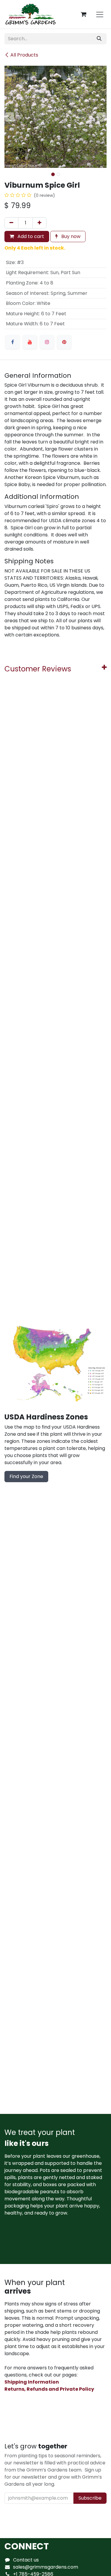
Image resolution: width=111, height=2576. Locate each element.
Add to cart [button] (30, 236)
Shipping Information (32, 2382)
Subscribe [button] (90, 2498)
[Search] (99, 39)
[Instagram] (47, 342)
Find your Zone (26, 1476)
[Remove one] (11, 223)
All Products (24, 55)
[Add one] (40, 223)
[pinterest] (64, 342)
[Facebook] (12, 342)
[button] (10, 117)
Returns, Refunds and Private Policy (49, 2389)
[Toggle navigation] (100, 14)
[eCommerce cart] (83, 14)
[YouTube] (30, 342)
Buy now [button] (70, 236)
